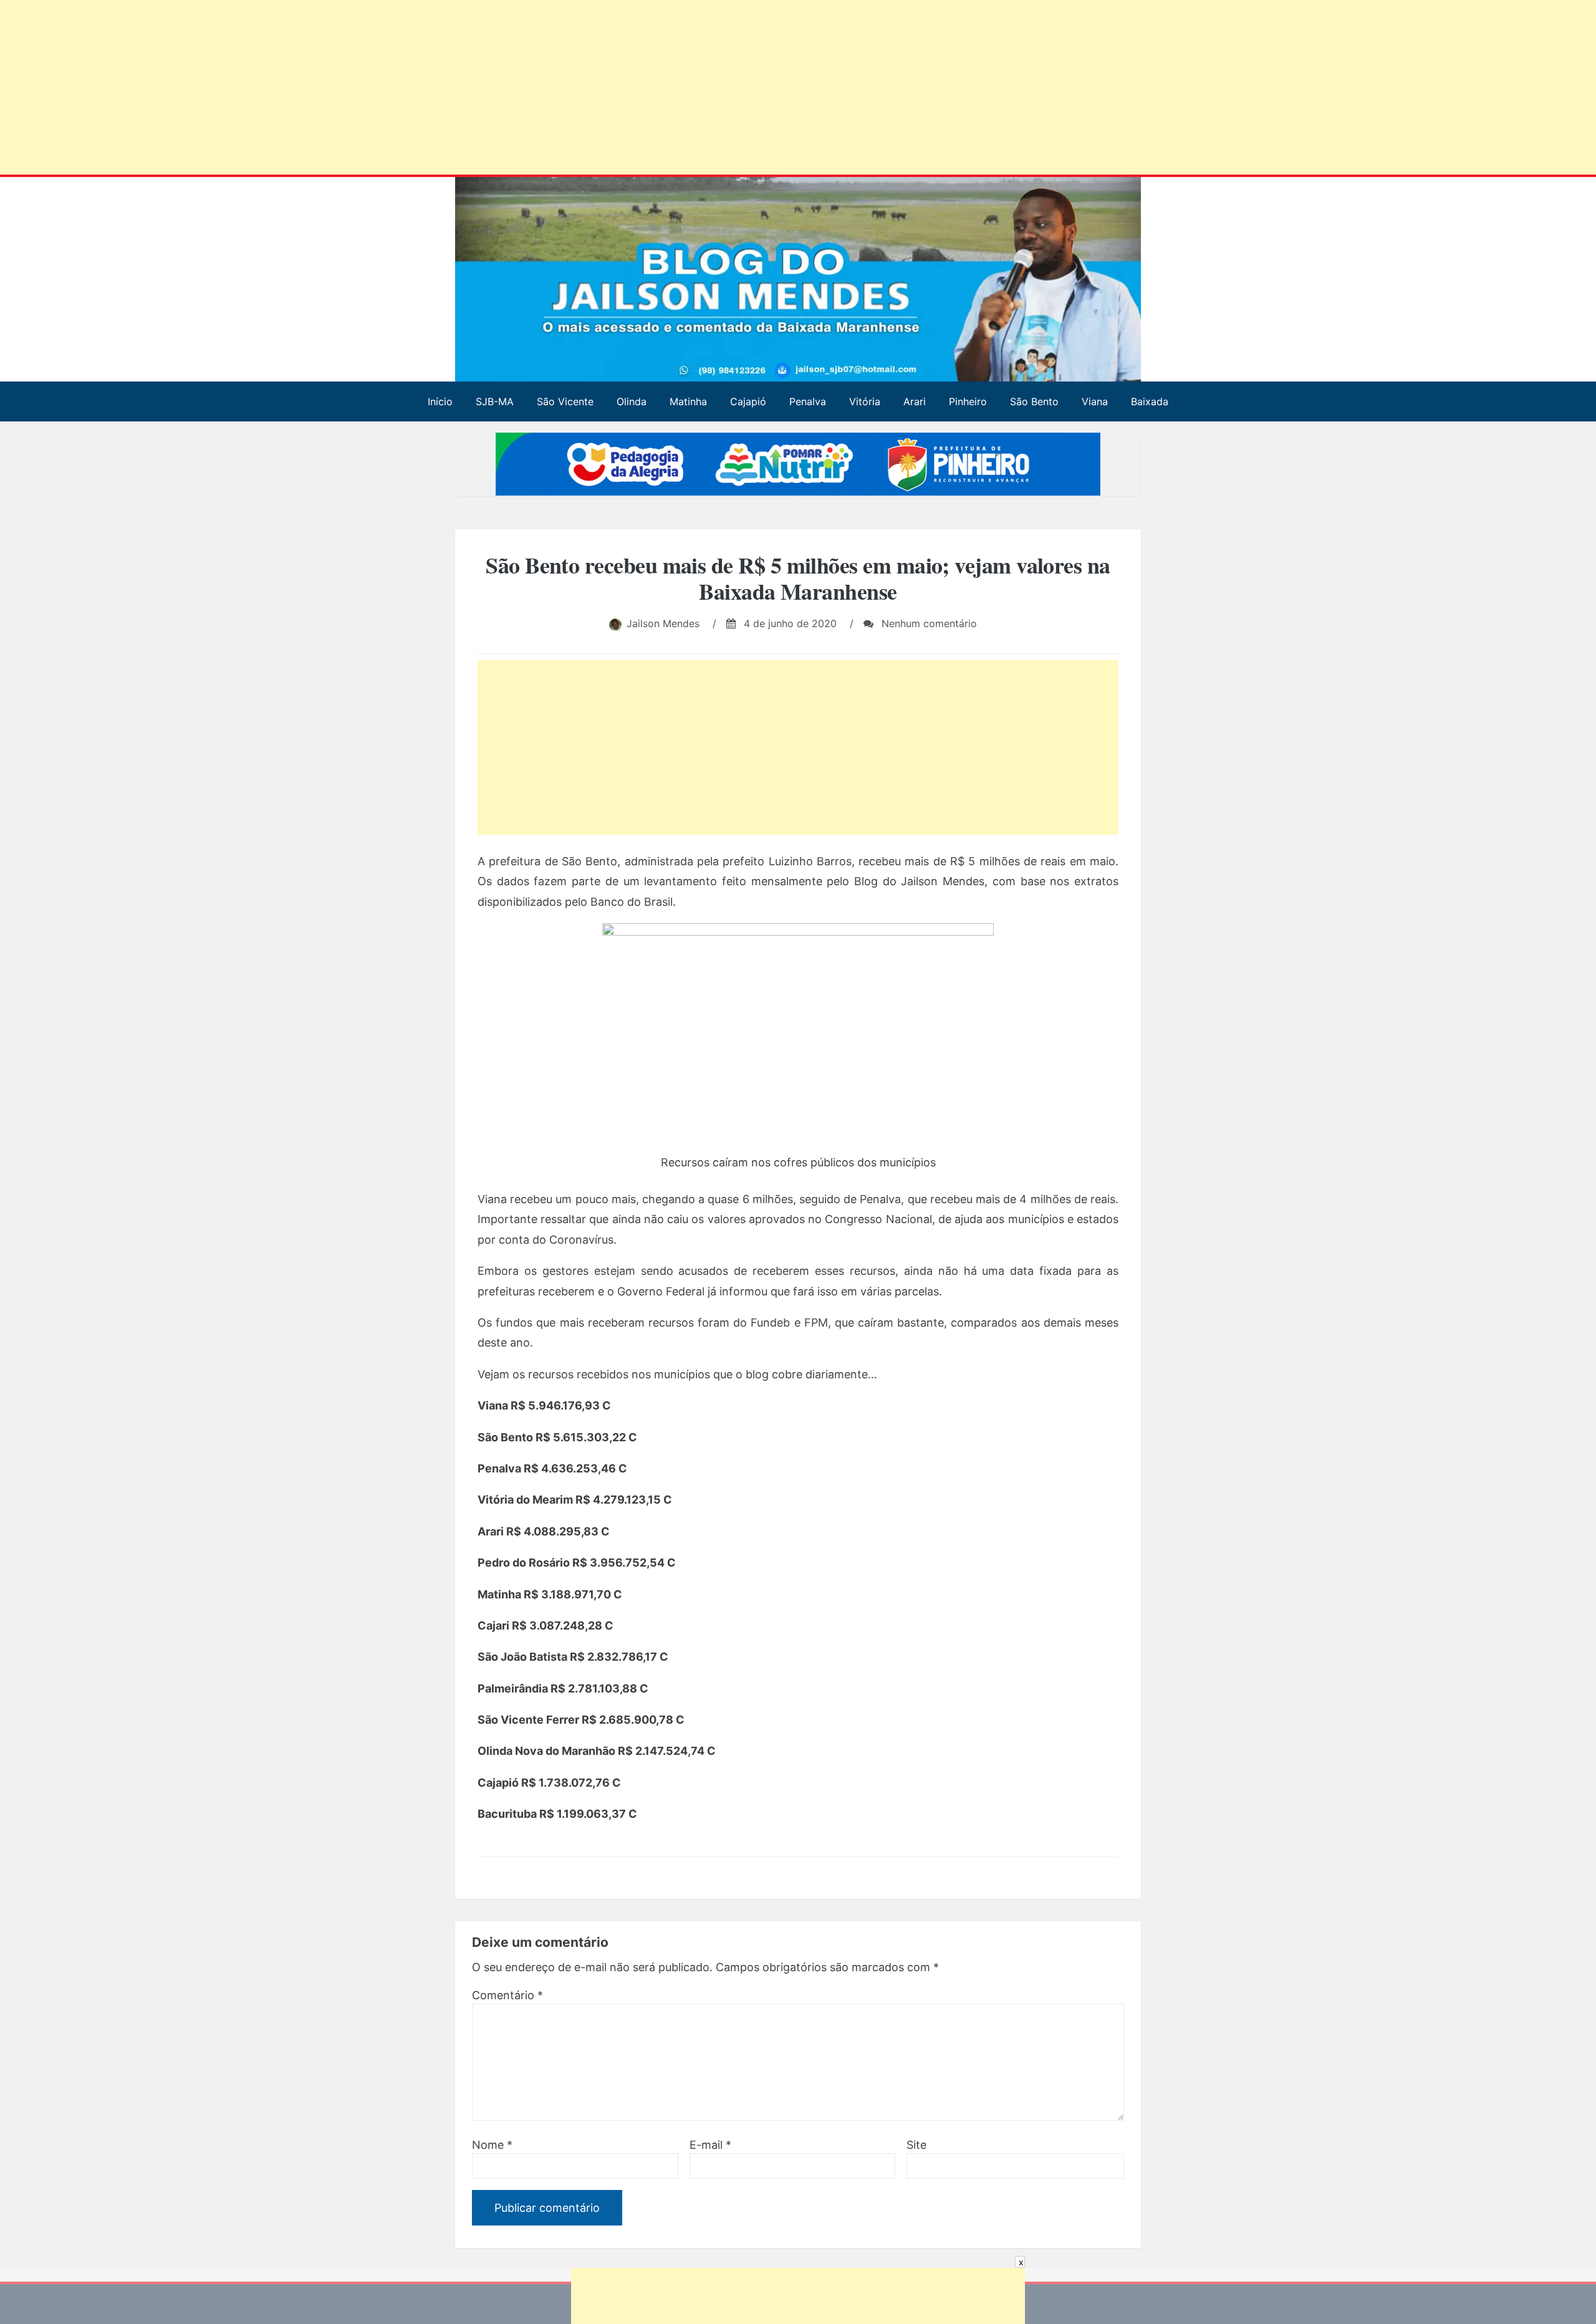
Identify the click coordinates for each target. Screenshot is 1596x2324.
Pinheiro (968, 401)
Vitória (865, 401)
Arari (915, 401)
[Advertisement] (380, 90)
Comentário (507, 1995)
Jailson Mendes (663, 623)
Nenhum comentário (928, 623)
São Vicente (565, 401)
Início (440, 401)
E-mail (710, 2145)
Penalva (808, 401)
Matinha (688, 401)
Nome (492, 2145)
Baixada (1150, 401)
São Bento (1034, 401)
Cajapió (748, 401)
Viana (1095, 401)
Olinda (632, 401)
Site (916, 2145)
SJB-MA (495, 401)
